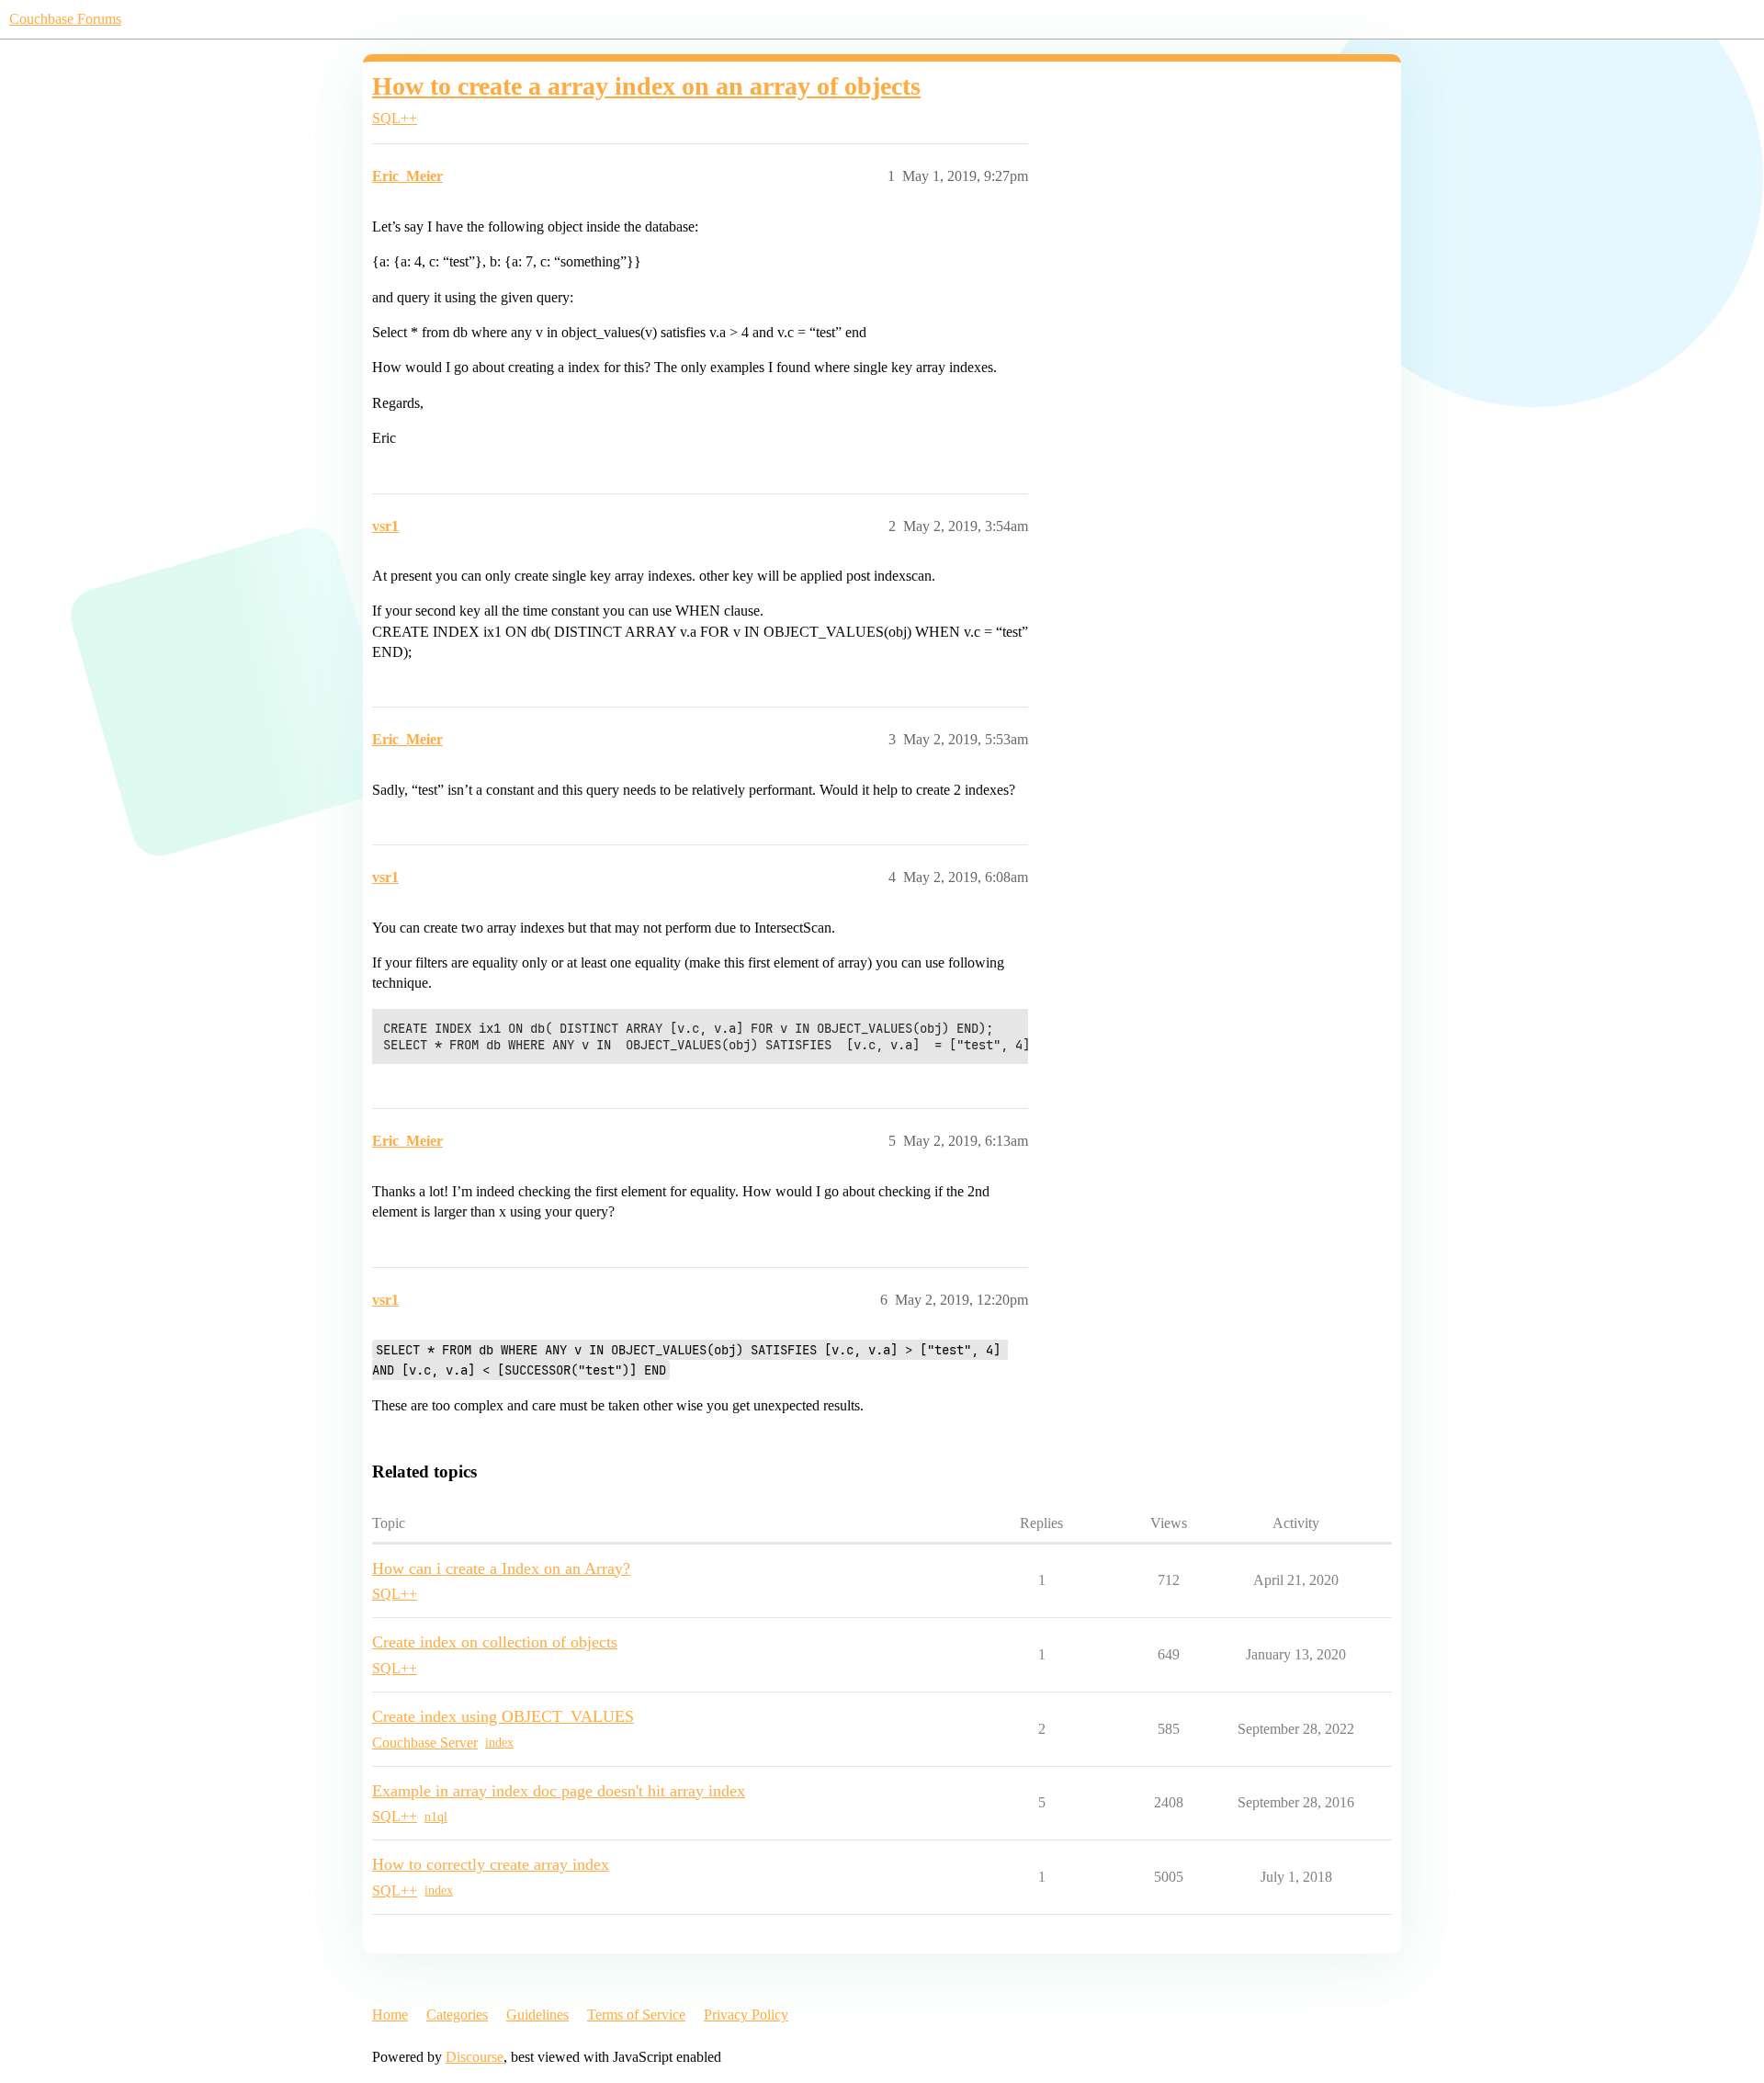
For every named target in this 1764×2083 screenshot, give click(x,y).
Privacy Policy (746, 2015)
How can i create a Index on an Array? (501, 1568)
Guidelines (537, 2015)
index (499, 1743)
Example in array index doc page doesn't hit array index (559, 1791)
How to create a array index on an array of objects (646, 86)
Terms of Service (636, 2015)
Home (390, 2015)
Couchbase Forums (65, 19)
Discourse (475, 2057)
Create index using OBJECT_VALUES (503, 1716)
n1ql (436, 1817)
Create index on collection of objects (495, 1642)
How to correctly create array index (491, 1864)
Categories (457, 2015)
